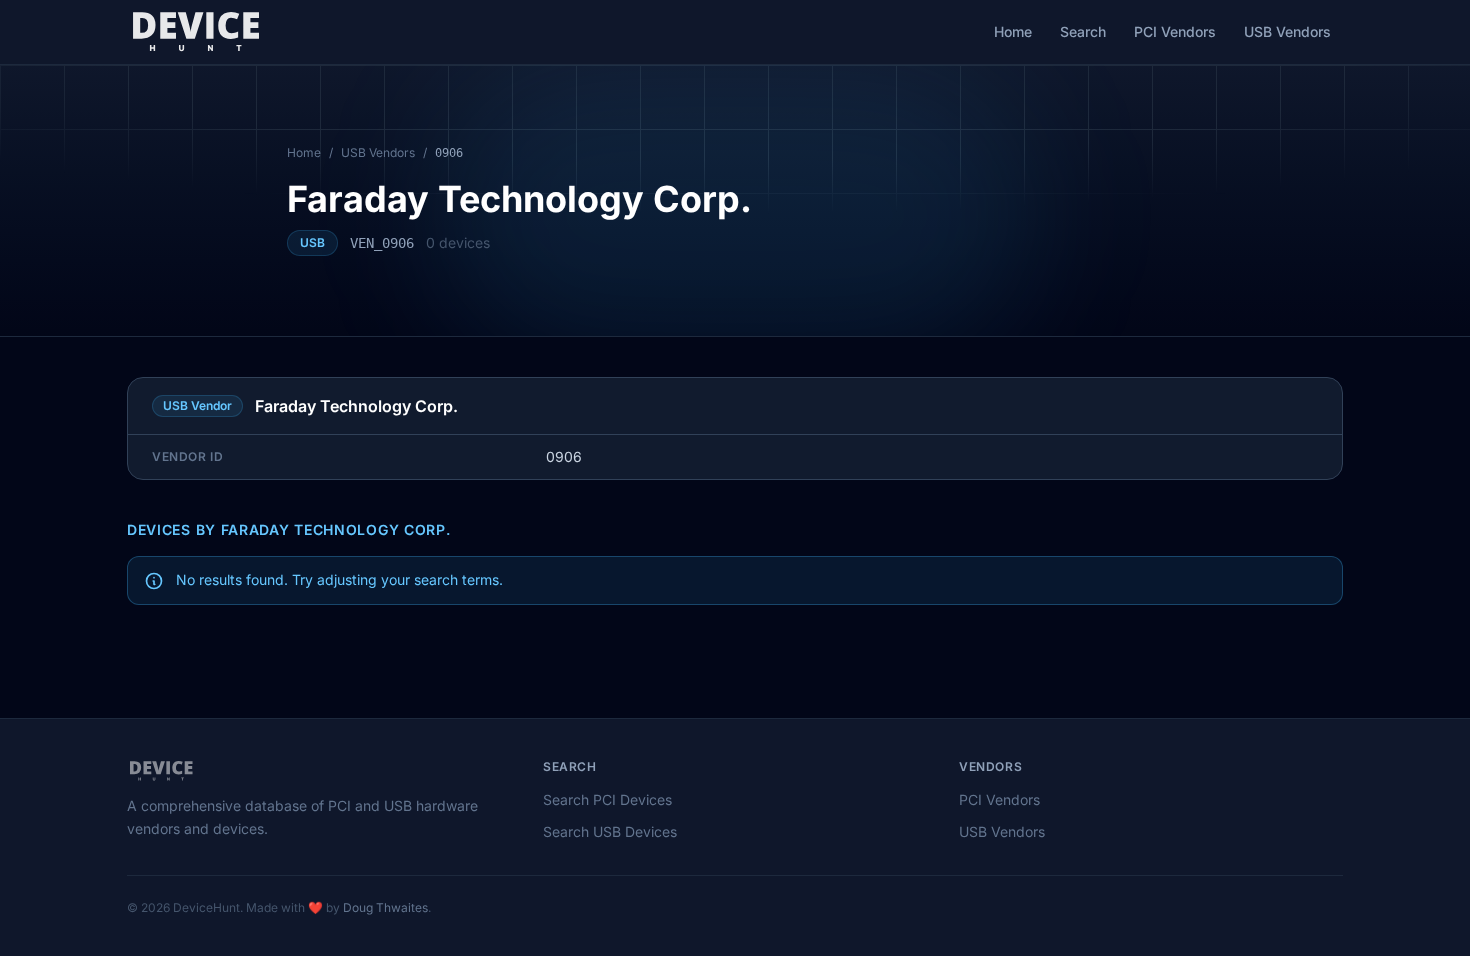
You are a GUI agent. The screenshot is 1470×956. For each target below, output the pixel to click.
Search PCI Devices (607, 799)
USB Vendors (1287, 31)
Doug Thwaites (385, 907)
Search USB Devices (610, 831)
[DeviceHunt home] (195, 32)
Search (1083, 31)
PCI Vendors (1175, 31)
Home (1013, 31)
